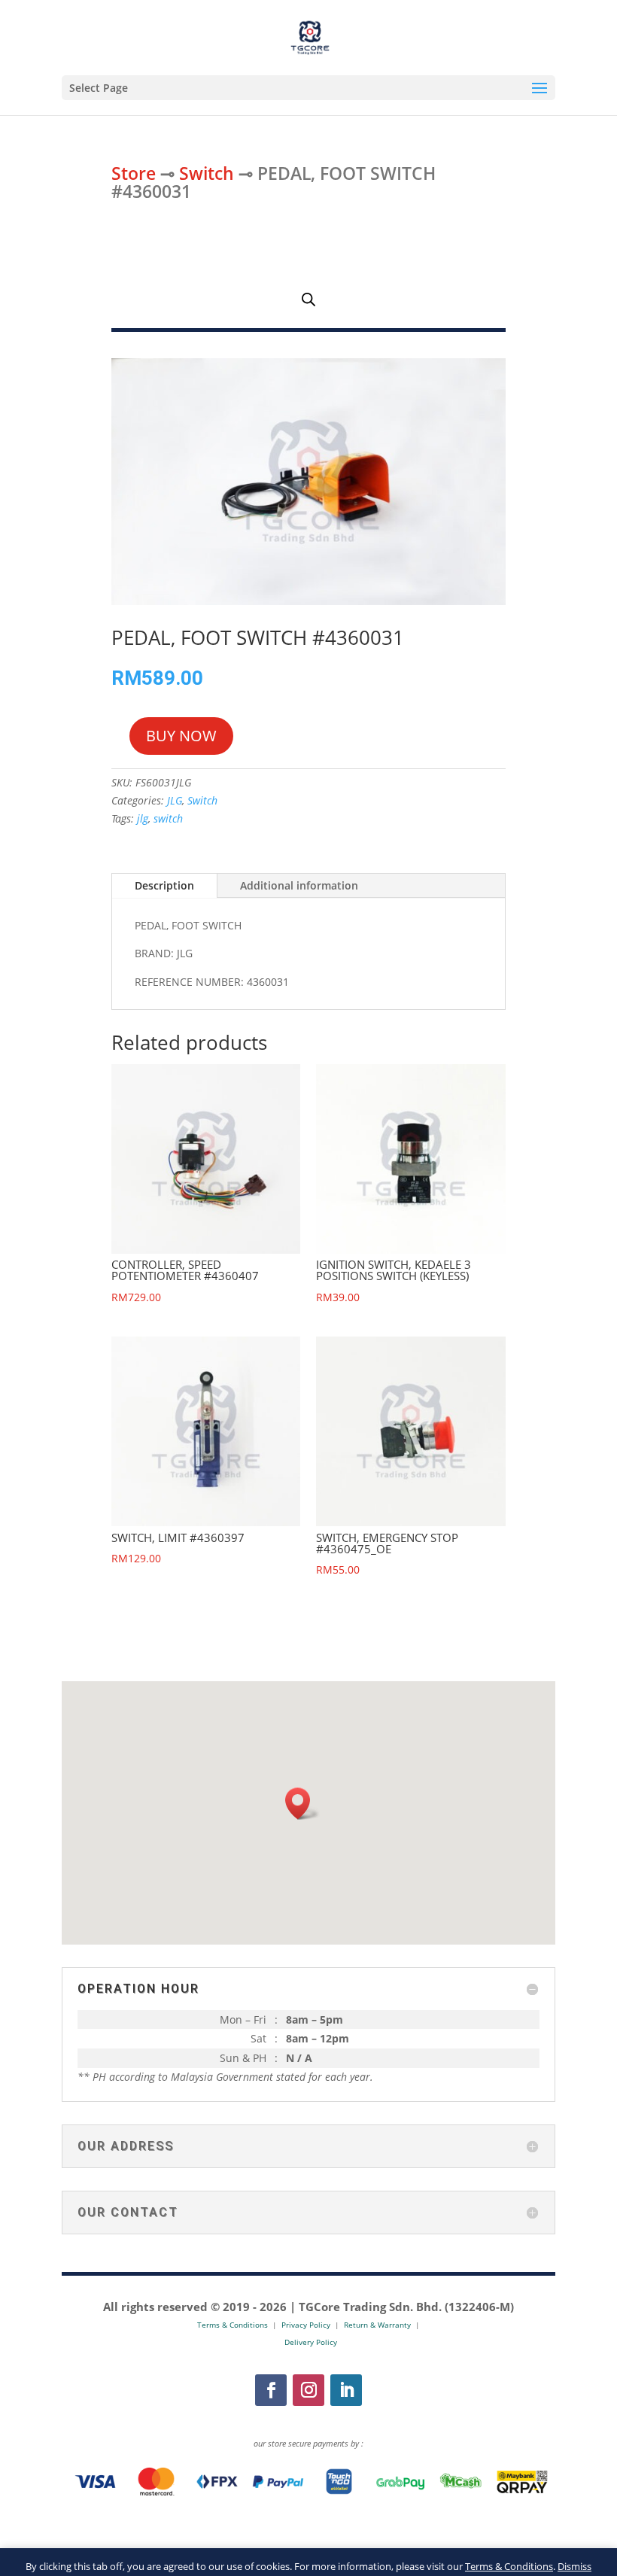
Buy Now (181, 736)
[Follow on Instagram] (308, 2390)
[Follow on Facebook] (271, 2390)
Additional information (299, 885)
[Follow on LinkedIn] (346, 2390)
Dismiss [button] (574, 2566)
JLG (175, 800)
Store (134, 173)
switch (168, 818)
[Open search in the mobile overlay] (308, 299)
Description (164, 885)
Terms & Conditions (509, 2566)
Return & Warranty (377, 2325)
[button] (302, 1804)
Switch (207, 173)
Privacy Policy (306, 2325)
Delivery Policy (311, 2342)
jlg (143, 818)
